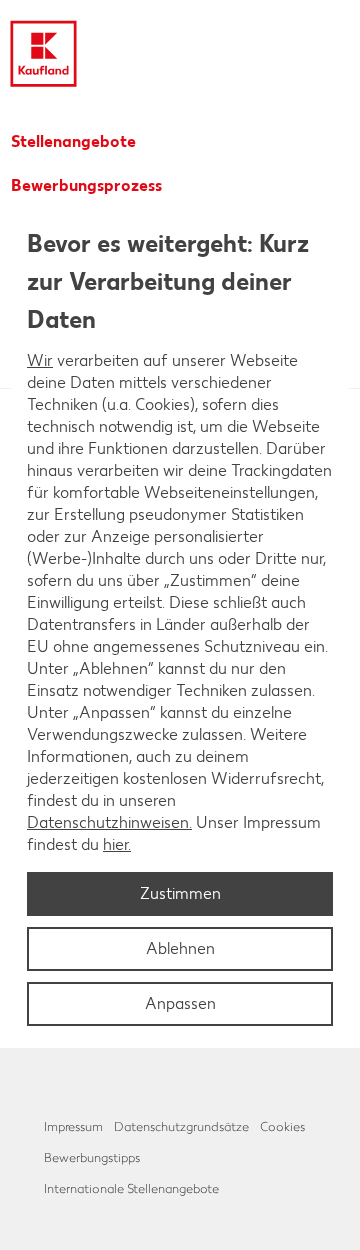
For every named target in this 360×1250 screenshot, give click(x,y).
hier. (117, 844)
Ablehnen (180, 948)
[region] (180, 625)
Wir (40, 360)
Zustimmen (180, 893)
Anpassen (180, 1003)
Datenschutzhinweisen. (109, 822)
